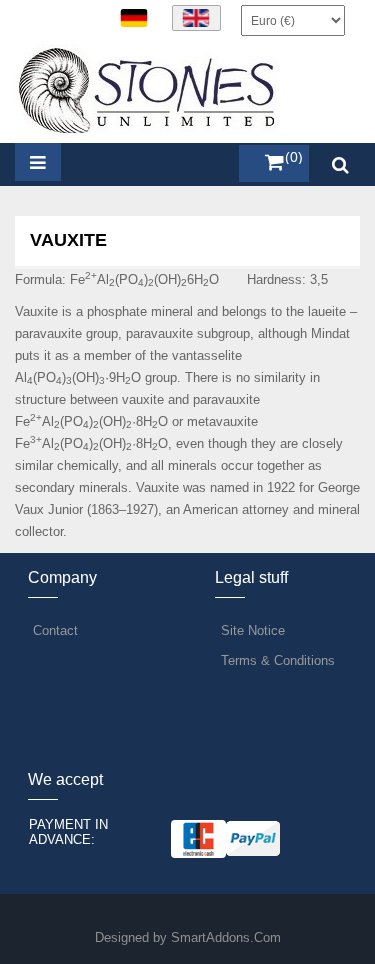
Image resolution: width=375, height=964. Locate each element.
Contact (55, 630)
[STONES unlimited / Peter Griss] (148, 89)
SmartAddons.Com (226, 937)
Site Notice (253, 630)
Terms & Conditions (278, 660)
